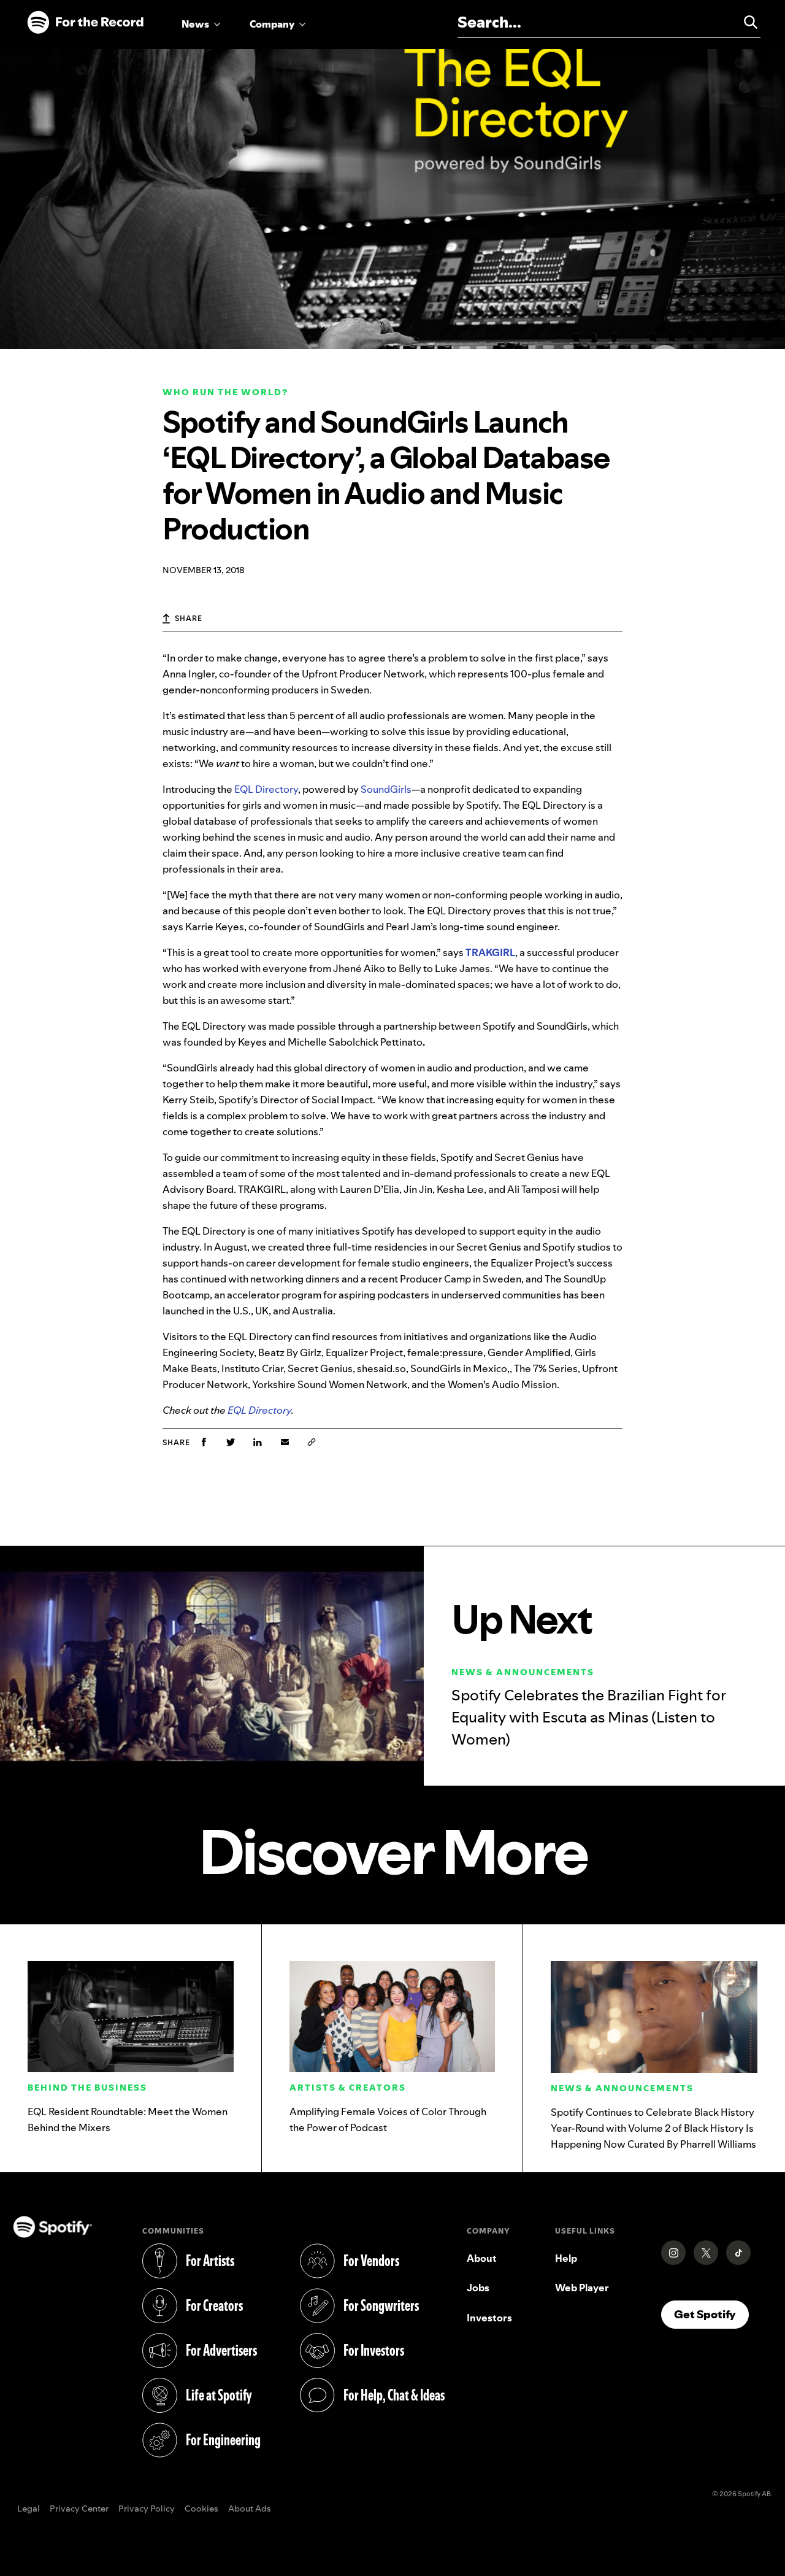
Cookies (201, 2509)
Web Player (582, 2288)
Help (566, 2258)
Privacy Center (79, 2509)
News (195, 24)
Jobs (478, 2288)
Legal (29, 2509)
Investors (489, 2318)
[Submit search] (745, 22)
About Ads (250, 2509)
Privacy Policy (147, 2509)
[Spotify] (85, 23)
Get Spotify (711, 2314)
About (482, 2258)
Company (272, 24)
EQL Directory (266, 789)
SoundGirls (386, 789)
